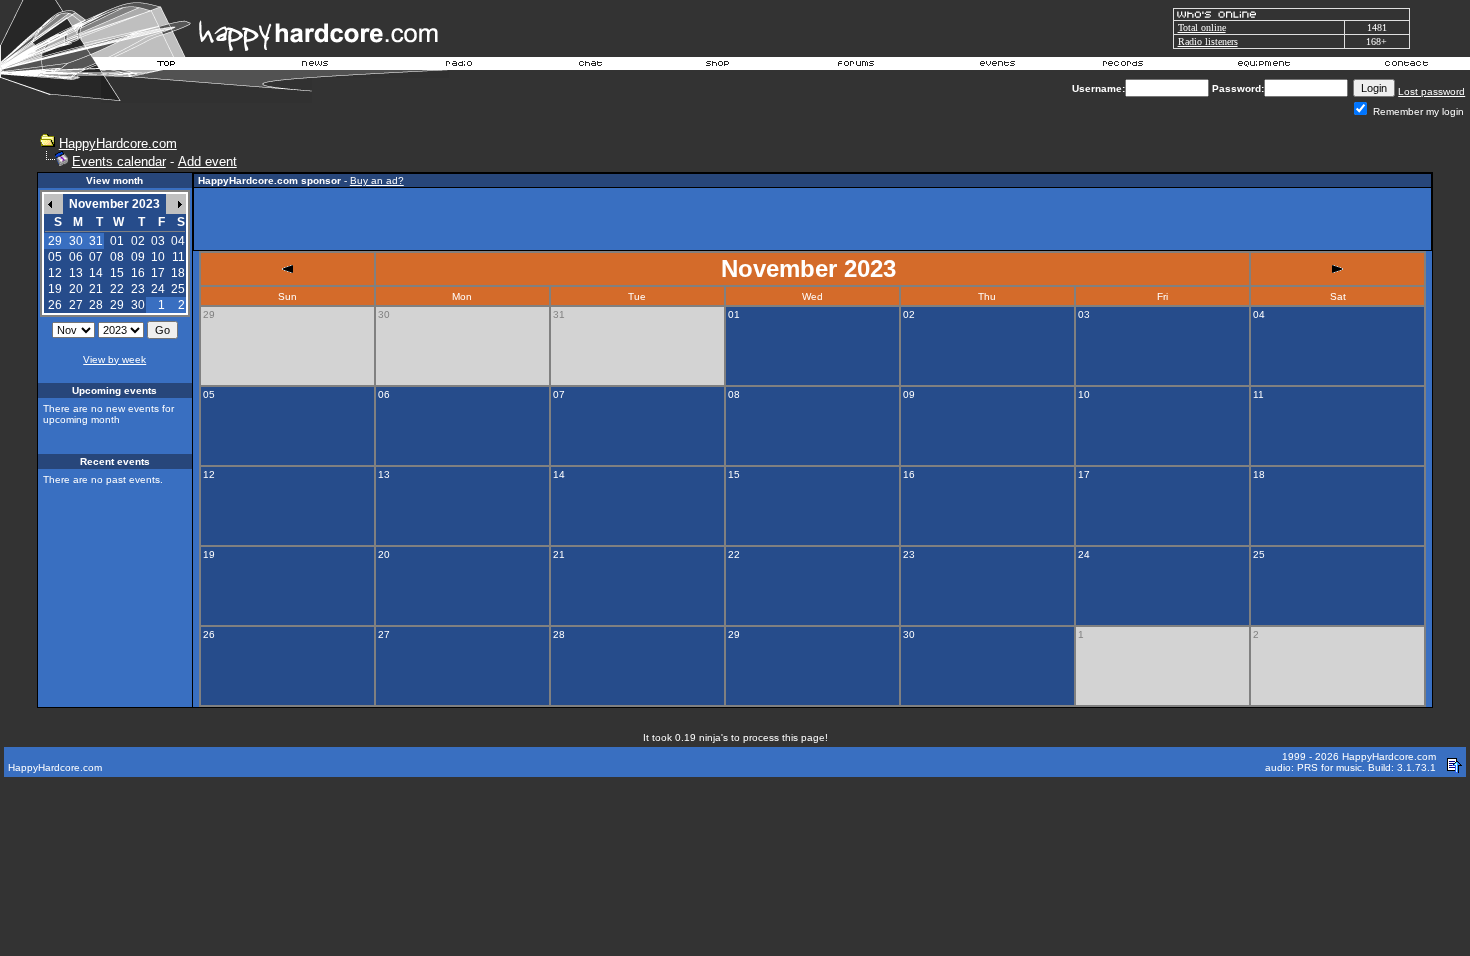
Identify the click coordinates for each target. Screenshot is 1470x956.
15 (117, 273)
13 (76, 273)
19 (55, 289)
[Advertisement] (813, 219)
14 (96, 273)
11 (178, 257)
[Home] (167, 66)
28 (96, 305)
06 (76, 257)
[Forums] (856, 66)
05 (55, 257)
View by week (114, 359)
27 (76, 305)
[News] (313, 66)
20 (76, 289)
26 (55, 305)
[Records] (1123, 66)
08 (117, 257)
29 (117, 305)
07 (96, 257)
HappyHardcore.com (118, 143)
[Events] (997, 66)
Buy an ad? (377, 180)
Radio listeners (1208, 41)
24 (158, 289)
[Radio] (460, 66)
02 (138, 241)
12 (55, 273)
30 (138, 305)
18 (178, 273)
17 (158, 273)
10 (158, 257)
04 (178, 241)
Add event (207, 161)
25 (178, 289)
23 (138, 289)
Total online (1202, 27)
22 (117, 289)
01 (117, 241)
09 (138, 257)
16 (138, 273)
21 (96, 289)
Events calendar (119, 161)
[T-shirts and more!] (717, 66)
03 (158, 241)
